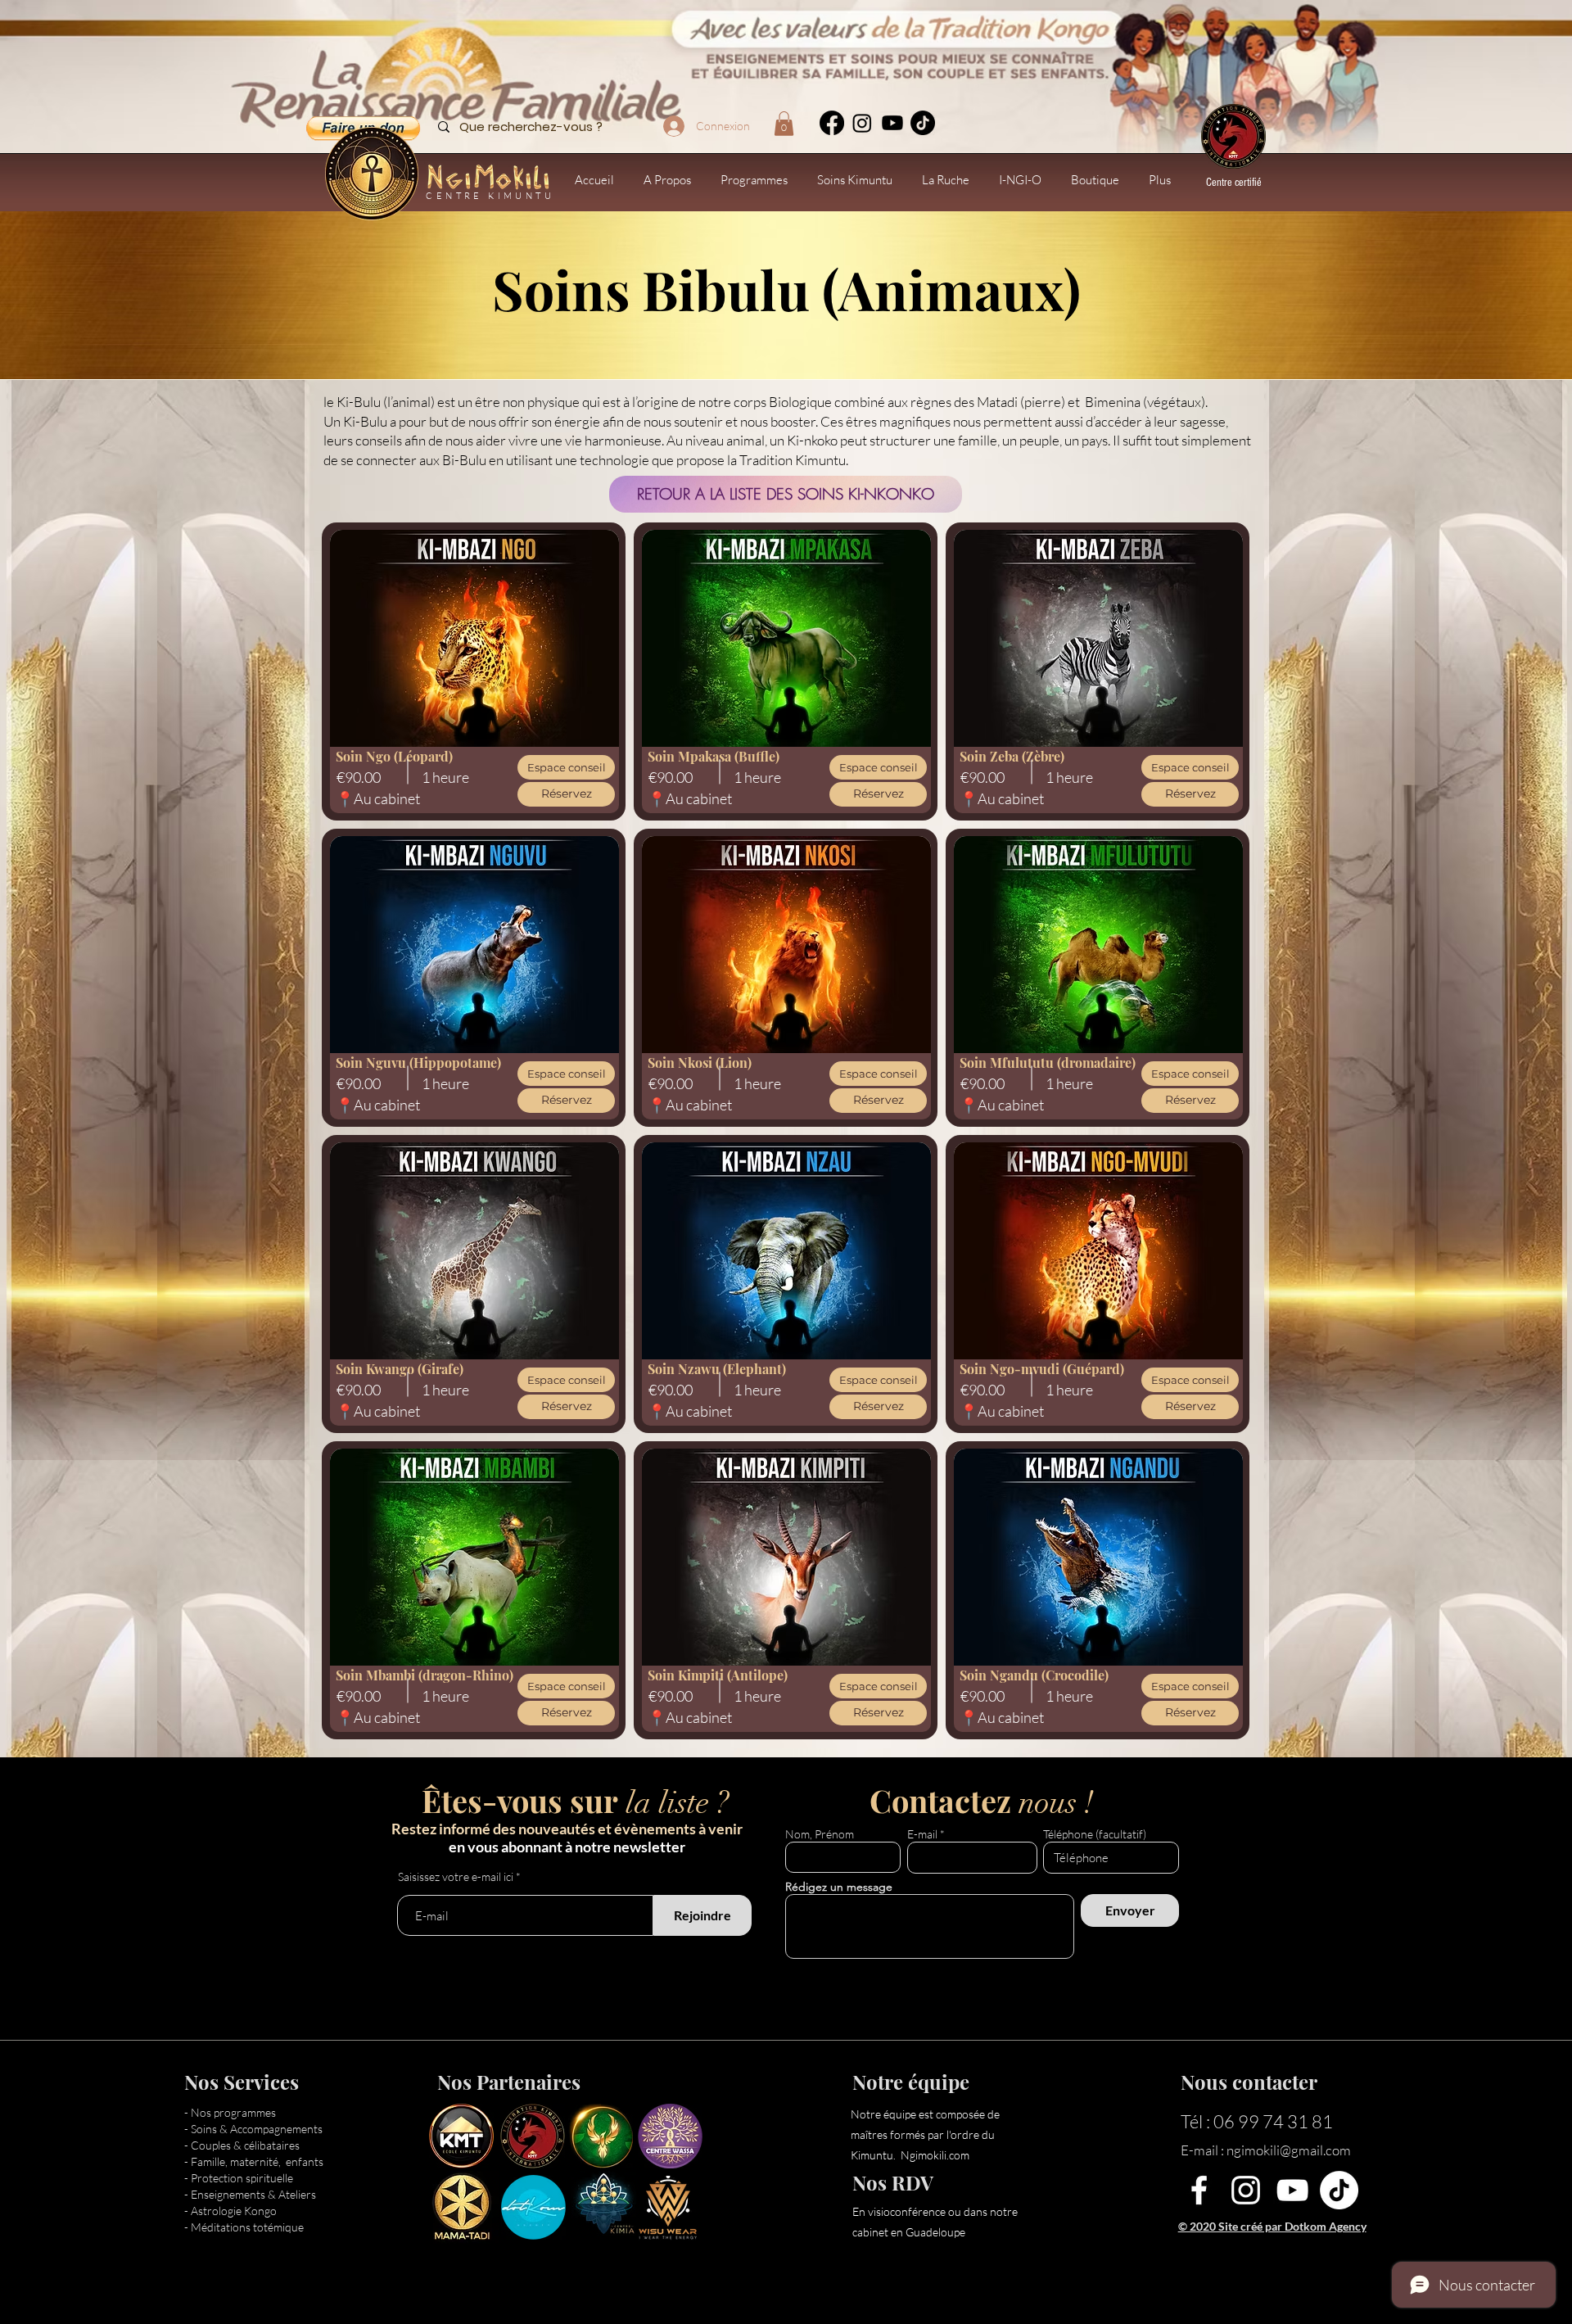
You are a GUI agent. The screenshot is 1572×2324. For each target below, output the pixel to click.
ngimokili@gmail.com (1289, 2150)
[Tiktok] (1339, 2190)
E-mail (922, 1834)
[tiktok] (923, 123)
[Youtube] (892, 123)
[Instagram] (862, 123)
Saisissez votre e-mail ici (456, 1877)
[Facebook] (832, 123)
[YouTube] (1292, 2190)
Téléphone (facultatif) (1095, 1834)
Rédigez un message (839, 1887)
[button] (784, 124)
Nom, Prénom (820, 1834)
